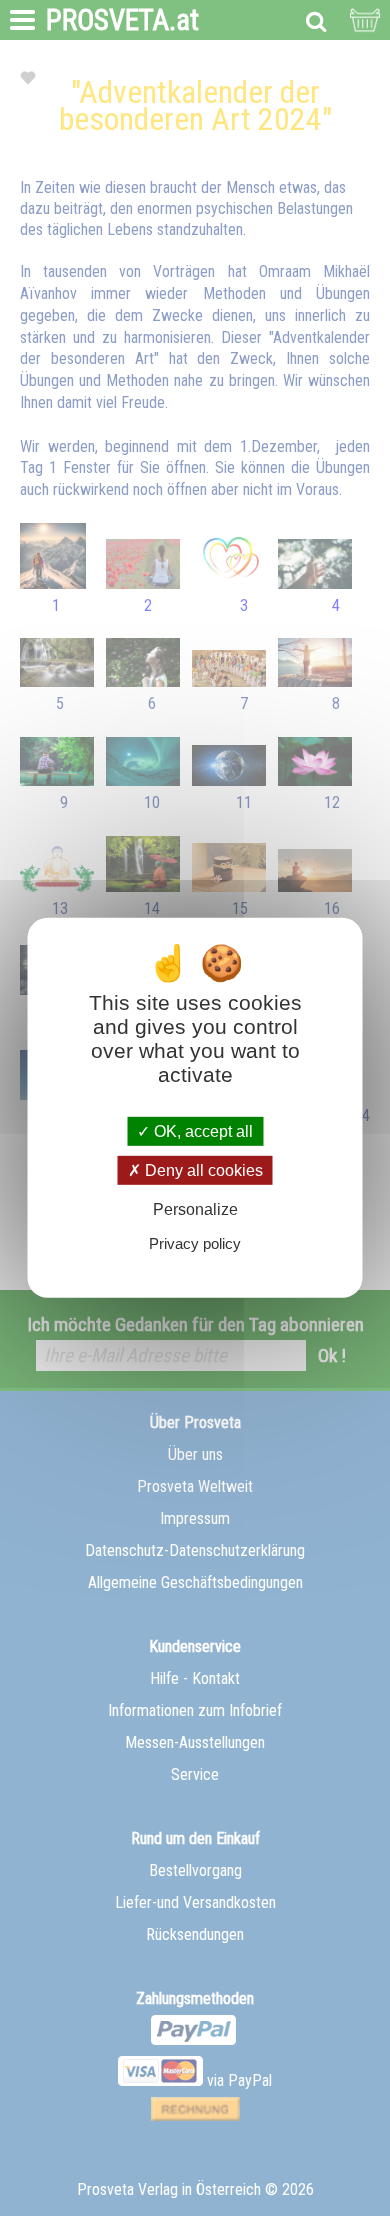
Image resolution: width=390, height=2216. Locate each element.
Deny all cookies (202, 1170)
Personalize (195, 1209)
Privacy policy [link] (195, 1243)
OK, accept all (201, 1131)
